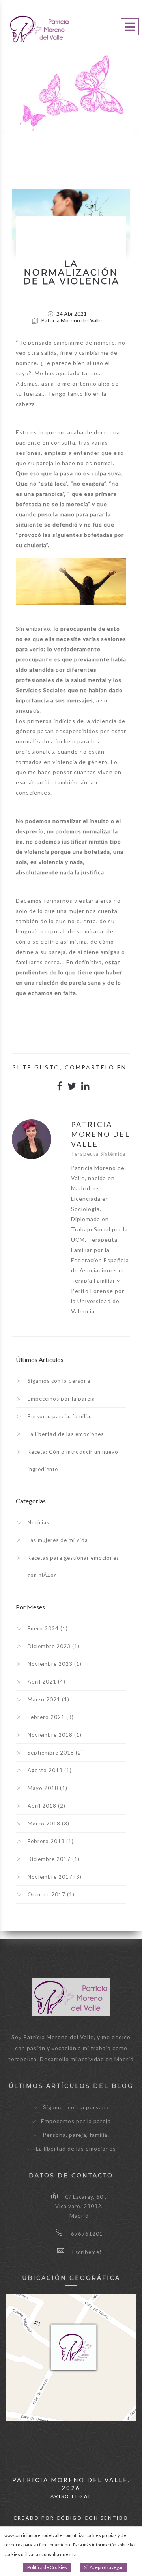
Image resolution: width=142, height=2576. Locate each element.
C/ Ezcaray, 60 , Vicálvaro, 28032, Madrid (81, 2206)
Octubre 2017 (51, 1894)
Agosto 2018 (50, 1770)
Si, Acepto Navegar (104, 2567)
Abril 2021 (47, 1682)
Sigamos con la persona (59, 1381)
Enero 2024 (48, 1628)
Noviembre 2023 (55, 1664)
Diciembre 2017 (54, 1859)
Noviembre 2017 (55, 1877)
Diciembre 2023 (54, 1646)
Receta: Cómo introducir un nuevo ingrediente (73, 1460)
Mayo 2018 (48, 1788)
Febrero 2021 (51, 1717)
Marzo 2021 (49, 1699)
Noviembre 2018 (55, 1735)
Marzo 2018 (49, 1824)
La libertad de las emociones (66, 1434)
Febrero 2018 (51, 1841)
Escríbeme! (86, 2252)
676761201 (86, 2234)
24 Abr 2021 (71, 314)
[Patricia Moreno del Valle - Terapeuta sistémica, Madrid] (39, 24)
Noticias (38, 1522)
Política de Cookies (47, 2567)
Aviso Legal (71, 2496)
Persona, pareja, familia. (60, 1416)
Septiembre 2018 (55, 1753)
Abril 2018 (47, 1806)
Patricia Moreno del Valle (71, 321)
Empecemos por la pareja (61, 1399)
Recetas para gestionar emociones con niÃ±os (73, 1566)
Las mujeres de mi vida (58, 1540)
